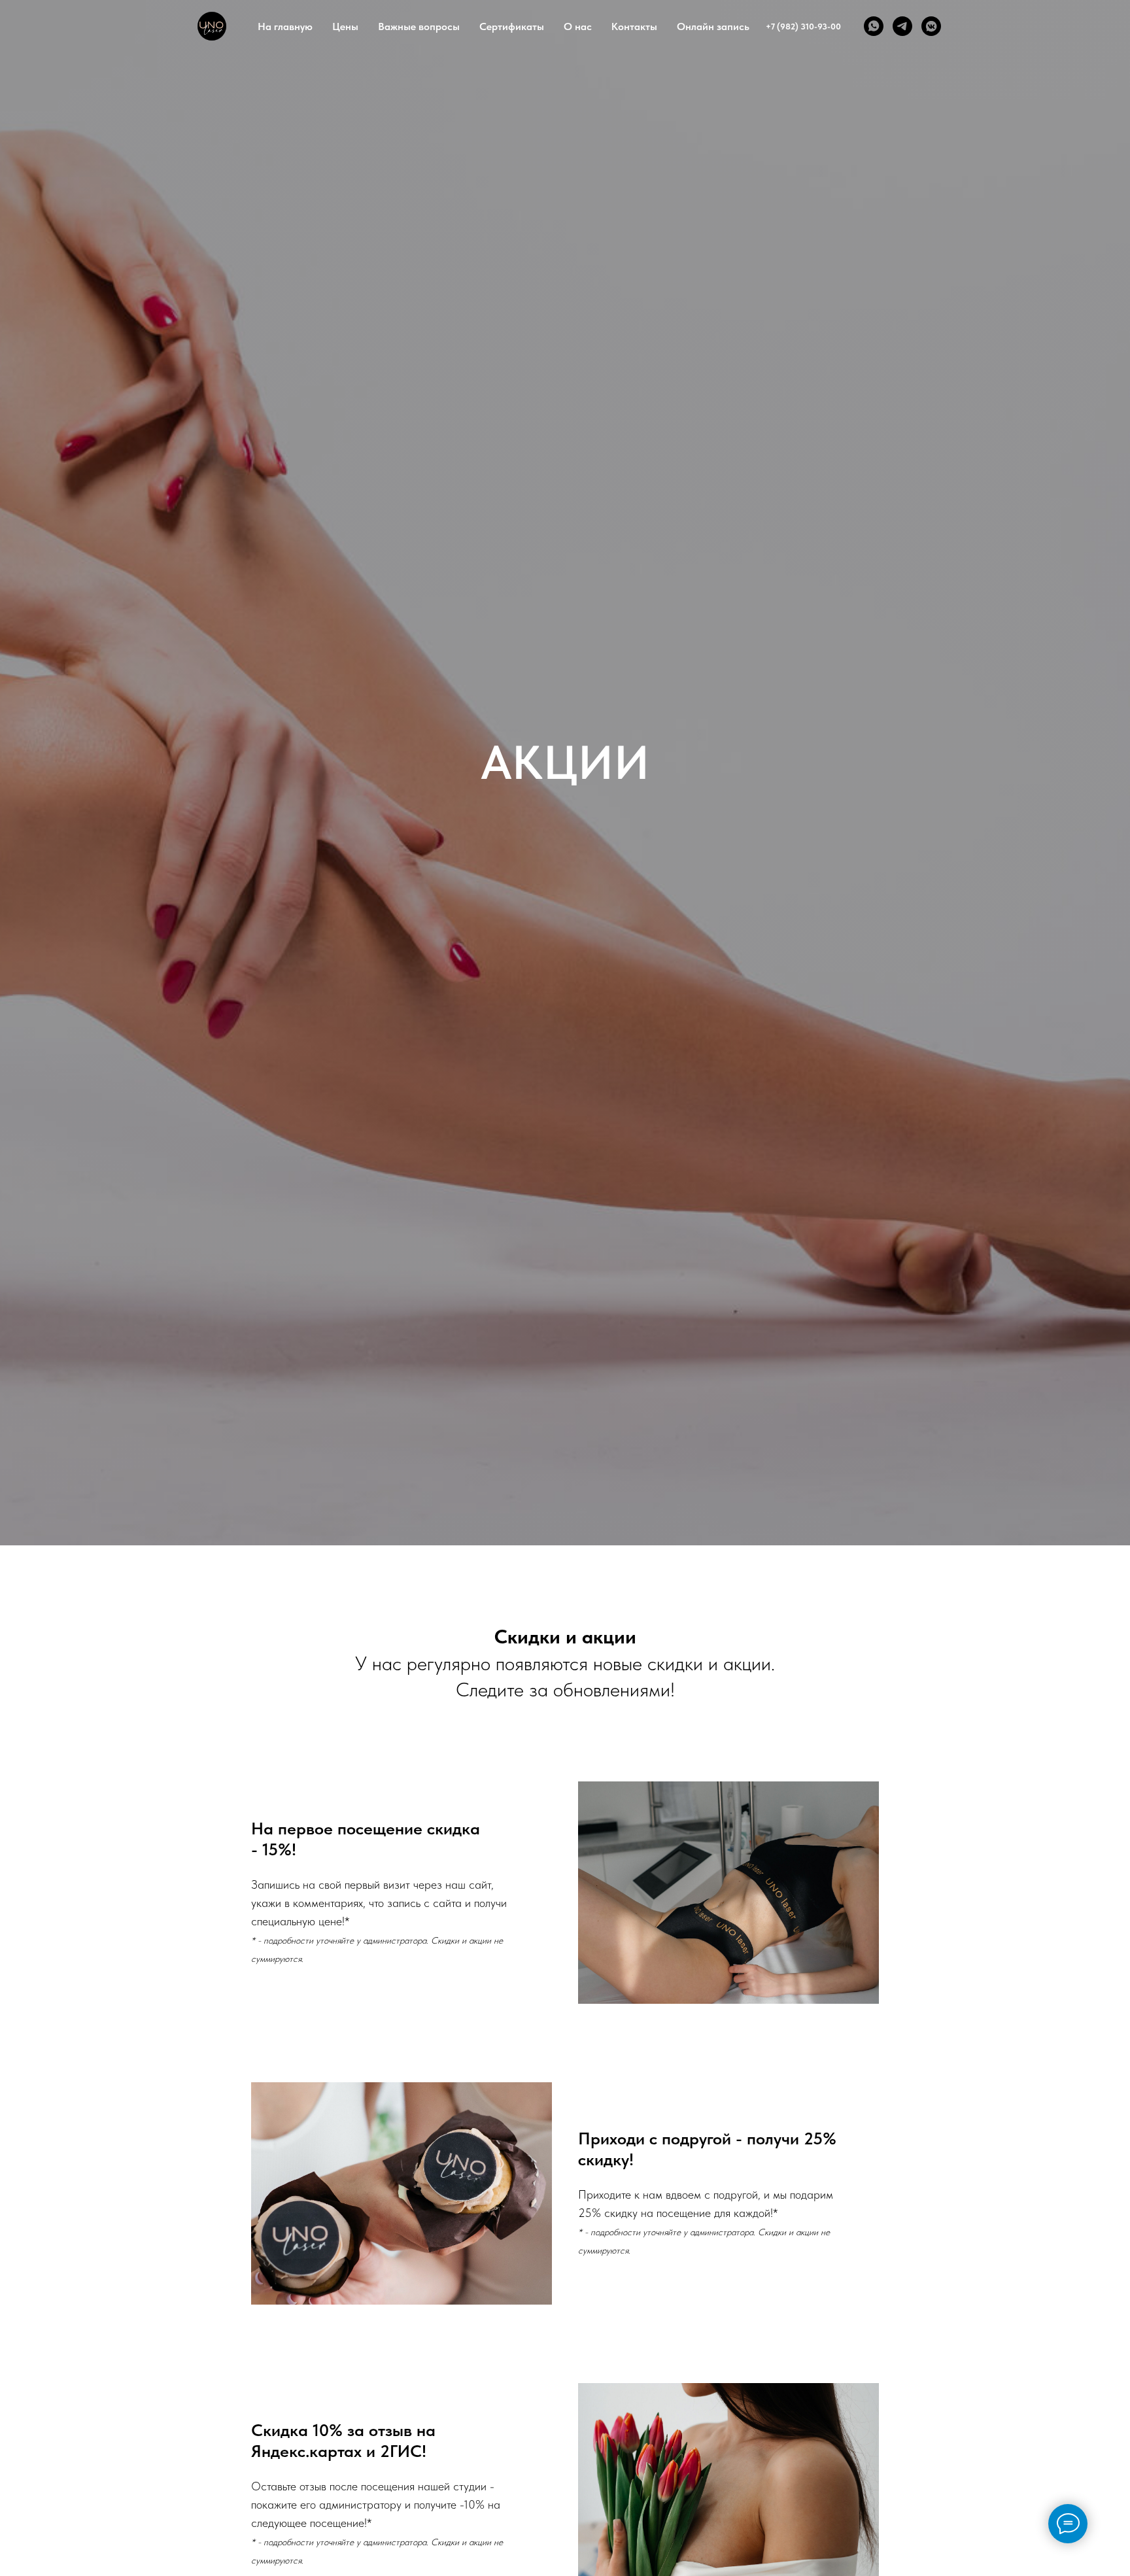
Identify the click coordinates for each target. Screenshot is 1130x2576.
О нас (578, 26)
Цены (345, 26)
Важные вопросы (419, 26)
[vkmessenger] (931, 26)
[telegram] (902, 26)
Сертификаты (512, 26)
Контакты (634, 26)
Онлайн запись (713, 26)
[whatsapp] (874, 26)
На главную (285, 26)
